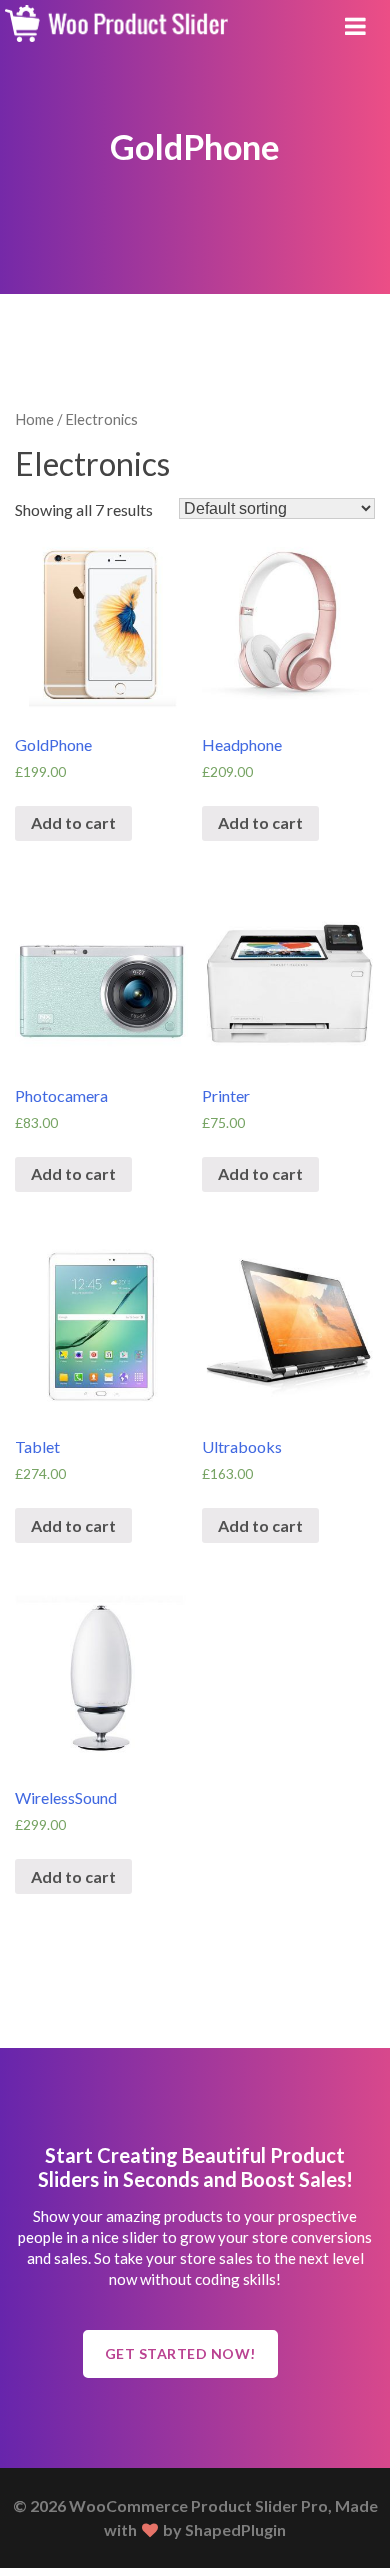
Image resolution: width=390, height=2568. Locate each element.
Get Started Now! (180, 2353)
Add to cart (73, 822)
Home (34, 419)
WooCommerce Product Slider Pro (198, 2505)
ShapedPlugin (235, 2529)
